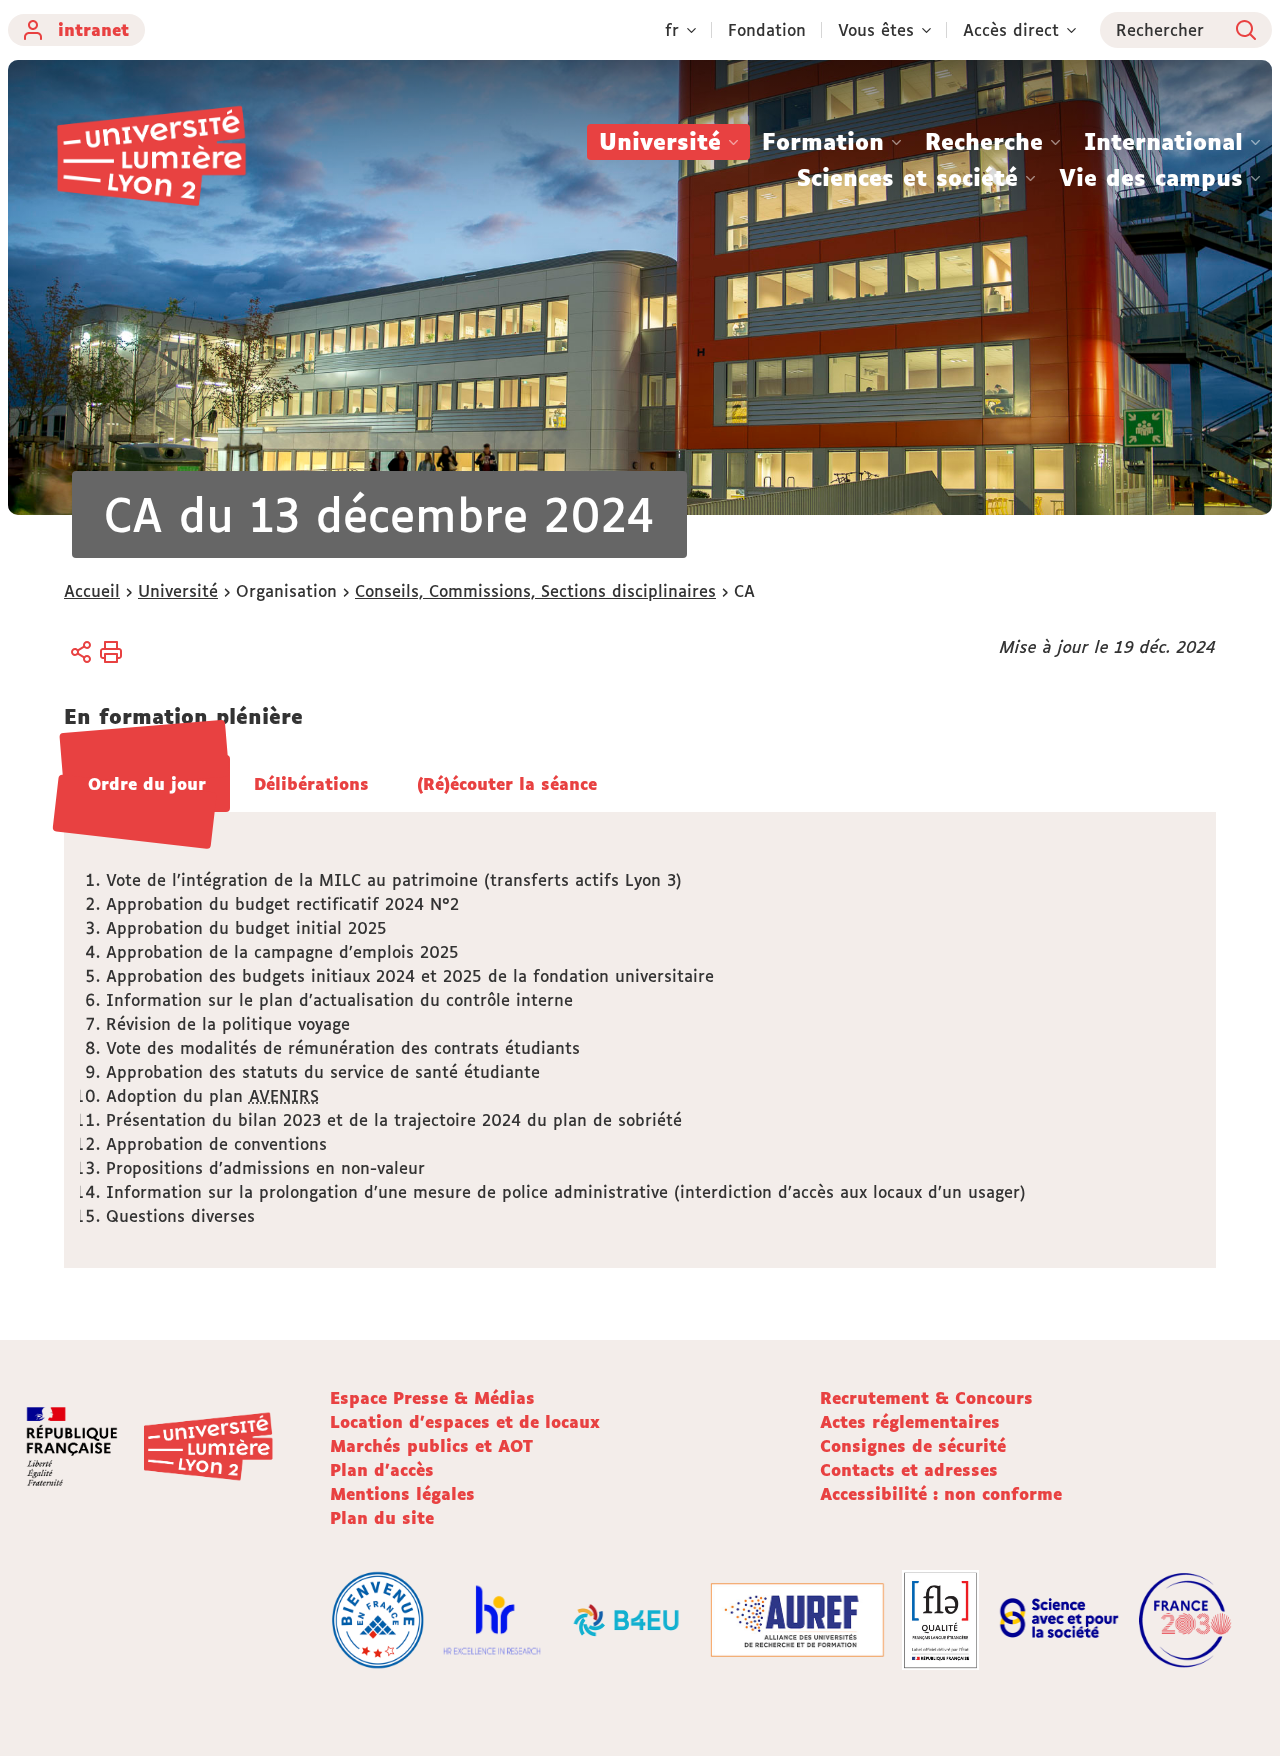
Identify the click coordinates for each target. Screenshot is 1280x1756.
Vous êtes (876, 30)
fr (672, 30)
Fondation (767, 30)
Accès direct (1011, 30)
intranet (93, 30)
